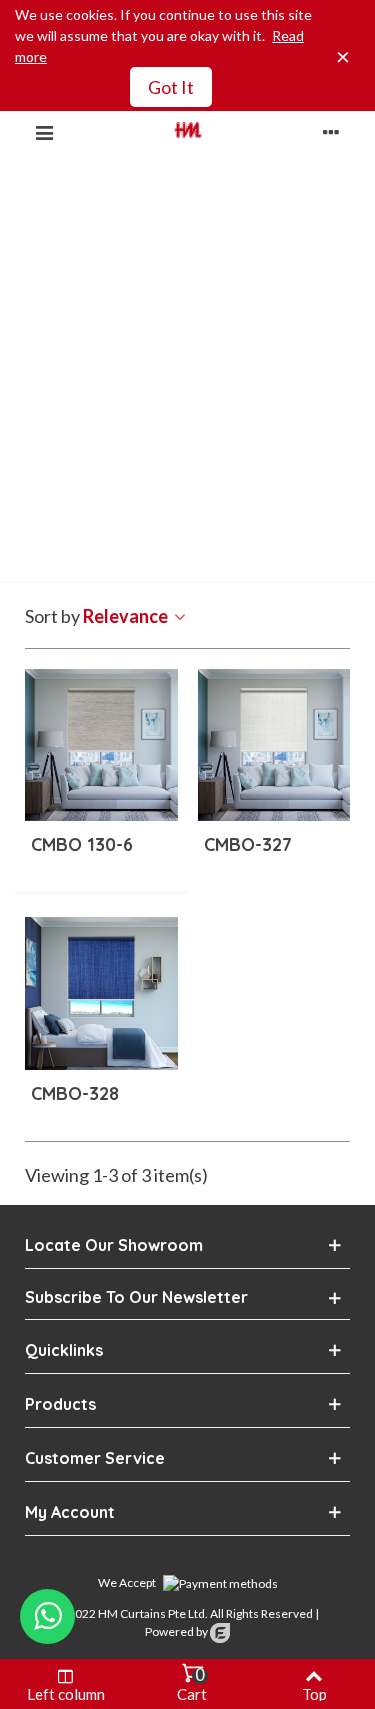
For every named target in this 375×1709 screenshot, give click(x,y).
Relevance (127, 616)
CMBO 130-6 (82, 844)
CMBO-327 (248, 844)
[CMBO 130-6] (101, 745)
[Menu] (44, 130)
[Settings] (331, 130)
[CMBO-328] (101, 993)
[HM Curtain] (188, 130)
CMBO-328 (75, 1093)
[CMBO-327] (274, 745)
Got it (171, 87)
